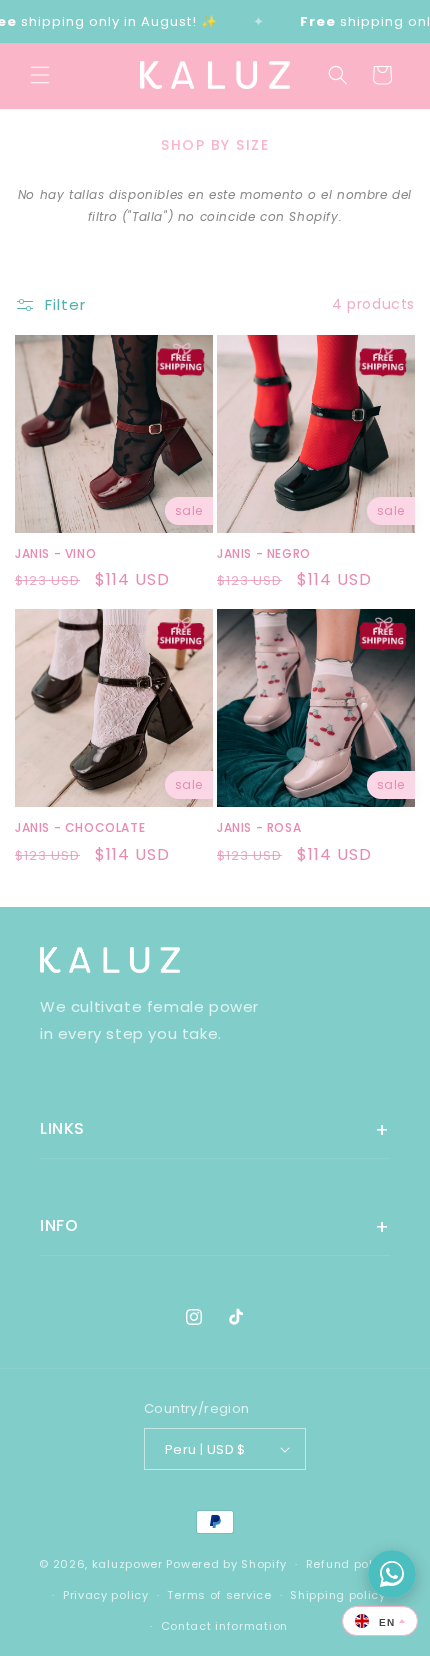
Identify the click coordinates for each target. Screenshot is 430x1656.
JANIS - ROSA (259, 828)
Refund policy (348, 1564)
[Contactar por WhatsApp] (392, 1574)
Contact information (224, 1626)
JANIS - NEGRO (264, 554)
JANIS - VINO (55, 554)
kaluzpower (127, 1564)
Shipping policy (338, 1595)
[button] (40, 75)
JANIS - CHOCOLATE (80, 828)
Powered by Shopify (226, 1564)
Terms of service (219, 1595)
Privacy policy (106, 1595)
